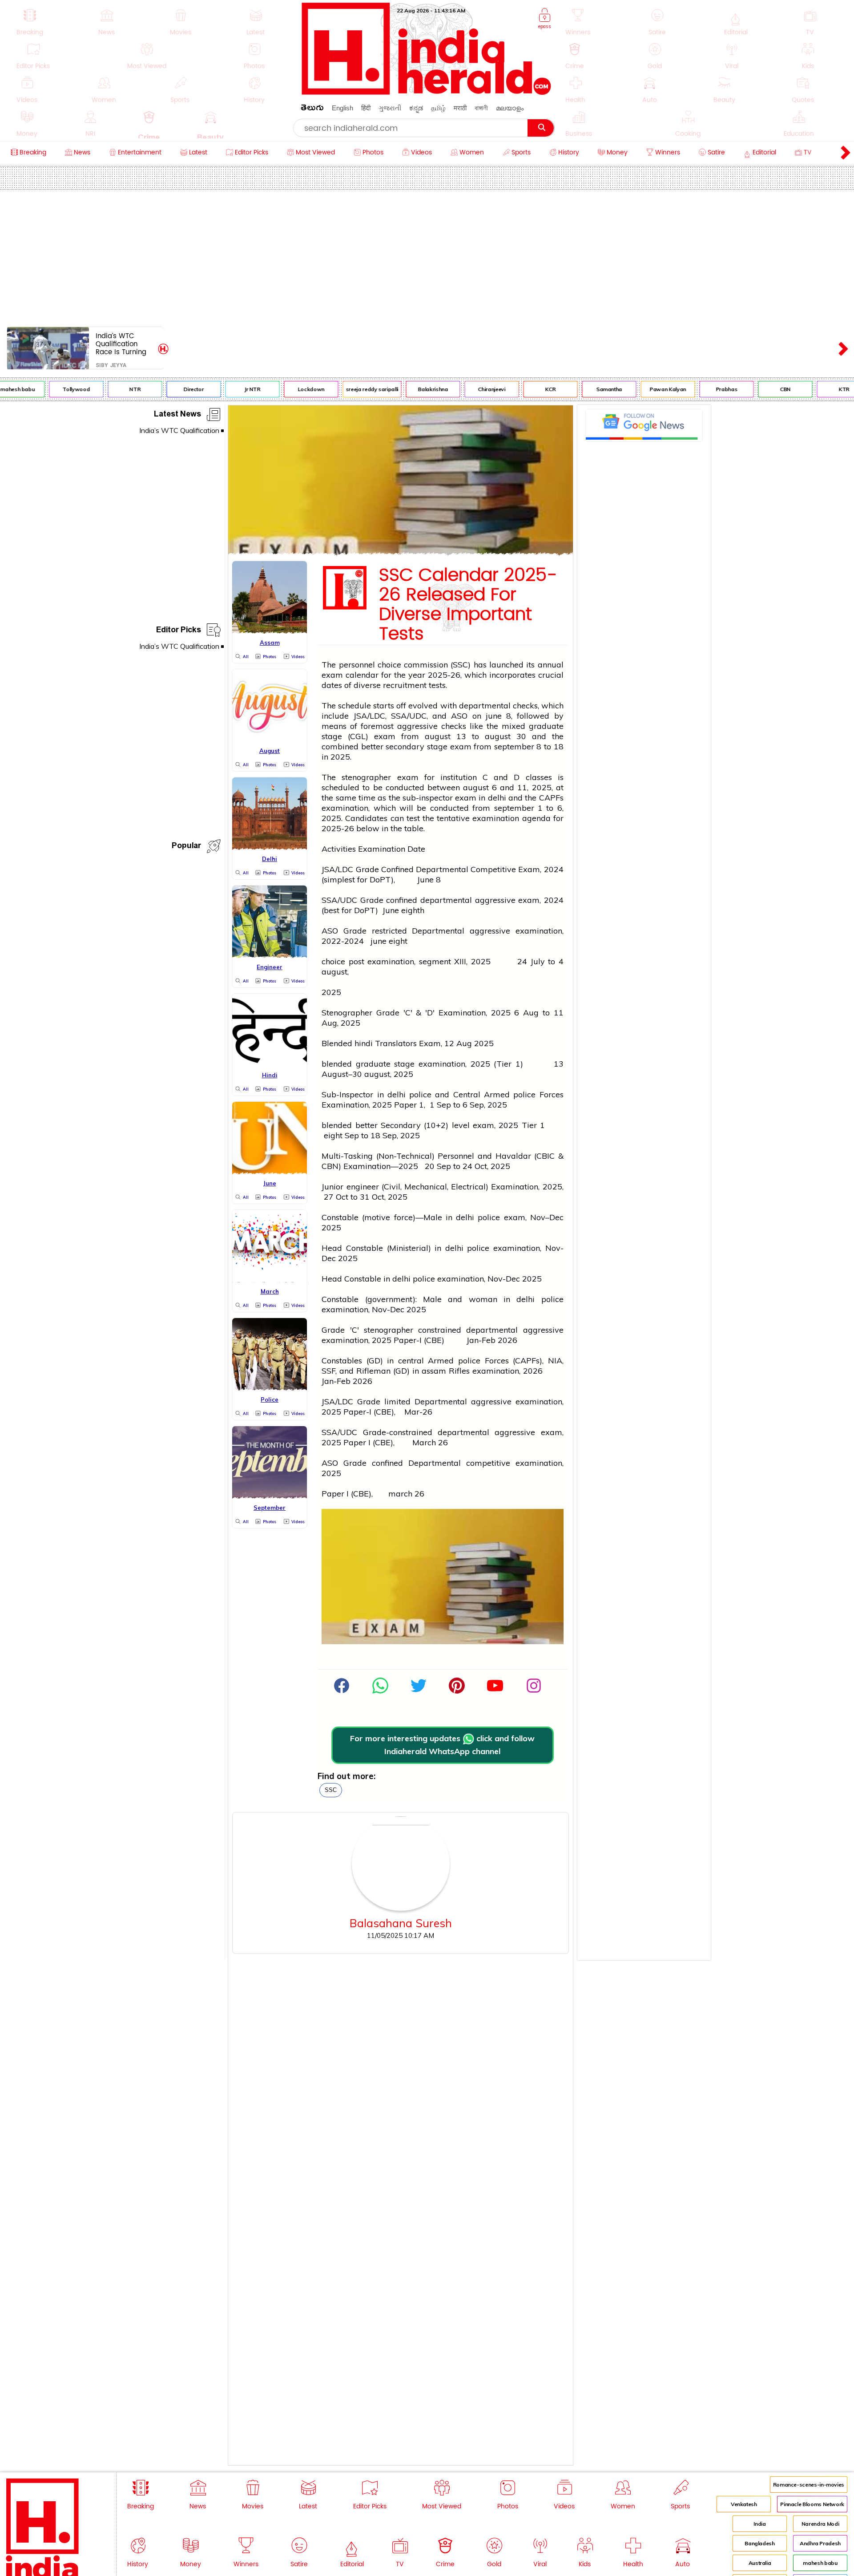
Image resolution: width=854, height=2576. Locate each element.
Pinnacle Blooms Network (812, 2504)
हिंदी (366, 108)
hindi (364, 1043)
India (759, 2524)
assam (434, 1371)
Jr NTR (230, 389)
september (514, 746)
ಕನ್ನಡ (416, 108)
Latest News (177, 415)
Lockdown (288, 389)
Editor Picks (179, 631)
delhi (497, 798)
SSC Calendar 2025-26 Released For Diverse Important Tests (468, 605)
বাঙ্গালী (481, 108)
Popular (186, 847)
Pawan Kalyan (645, 389)
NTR (112, 389)
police (420, 1094)
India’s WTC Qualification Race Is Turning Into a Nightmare (123, 344)
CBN (762, 389)
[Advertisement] (427, 256)
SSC (331, 1790)
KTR (821, 389)
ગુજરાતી (390, 108)
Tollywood (54, 389)
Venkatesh (744, 2504)
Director (171, 389)
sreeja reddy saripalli (349, 389)
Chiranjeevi (469, 389)
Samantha (586, 389)
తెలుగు (312, 109)
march (400, 1494)
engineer (363, 1187)
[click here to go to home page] (427, 92)
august (438, 736)
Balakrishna (410, 389)
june (494, 716)
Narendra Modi (820, 2524)
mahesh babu (820, 2563)
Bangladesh (759, 2543)
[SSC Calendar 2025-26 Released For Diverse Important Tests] (401, 552)
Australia (760, 2563)
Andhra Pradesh (820, 2543)
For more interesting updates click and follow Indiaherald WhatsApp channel (442, 1745)
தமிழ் (438, 108)
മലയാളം (510, 108)
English (342, 108)
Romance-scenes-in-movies (809, 2485)
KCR (528, 389)
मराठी (460, 108)
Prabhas (704, 389)
